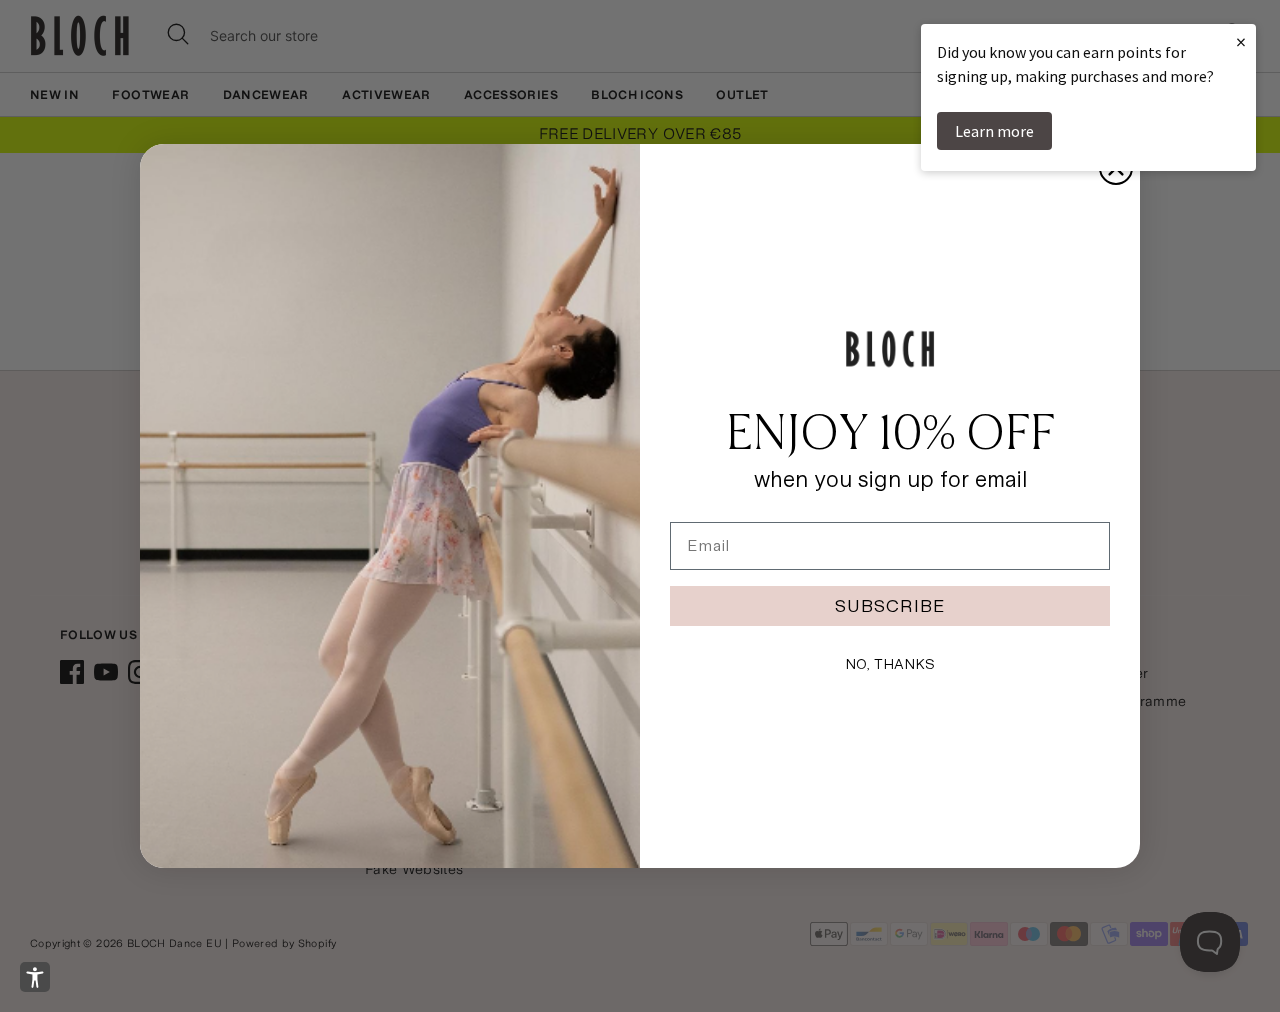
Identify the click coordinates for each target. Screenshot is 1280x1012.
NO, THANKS (890, 664)
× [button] (1241, 41)
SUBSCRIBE (890, 605)
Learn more (994, 131)
